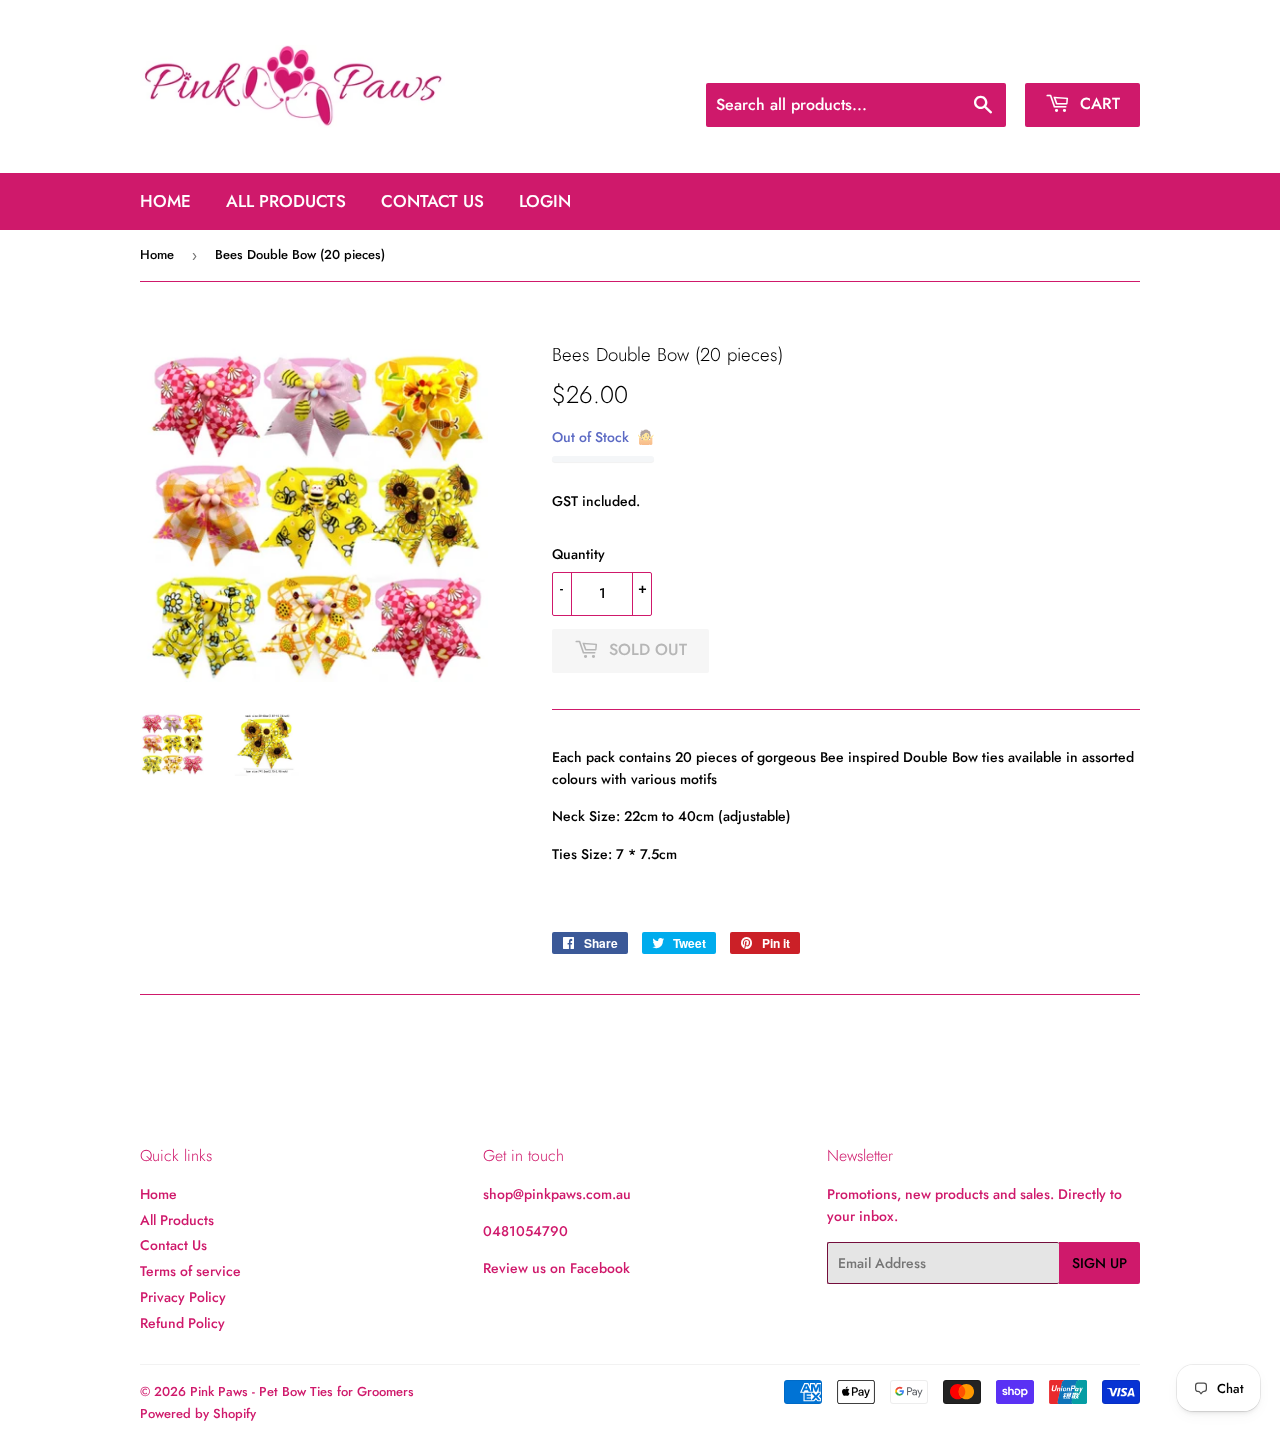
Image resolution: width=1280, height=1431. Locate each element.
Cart (1097, 103)
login (545, 201)
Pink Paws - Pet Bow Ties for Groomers (302, 1391)
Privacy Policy (183, 1297)
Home (165, 201)
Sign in (988, 58)
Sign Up (1099, 1263)
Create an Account (1088, 58)
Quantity (578, 554)
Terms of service (190, 1271)
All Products (286, 201)
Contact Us (432, 201)
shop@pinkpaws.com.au (557, 1194)
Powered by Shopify (198, 1413)
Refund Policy (182, 1323)
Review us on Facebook (556, 1268)
